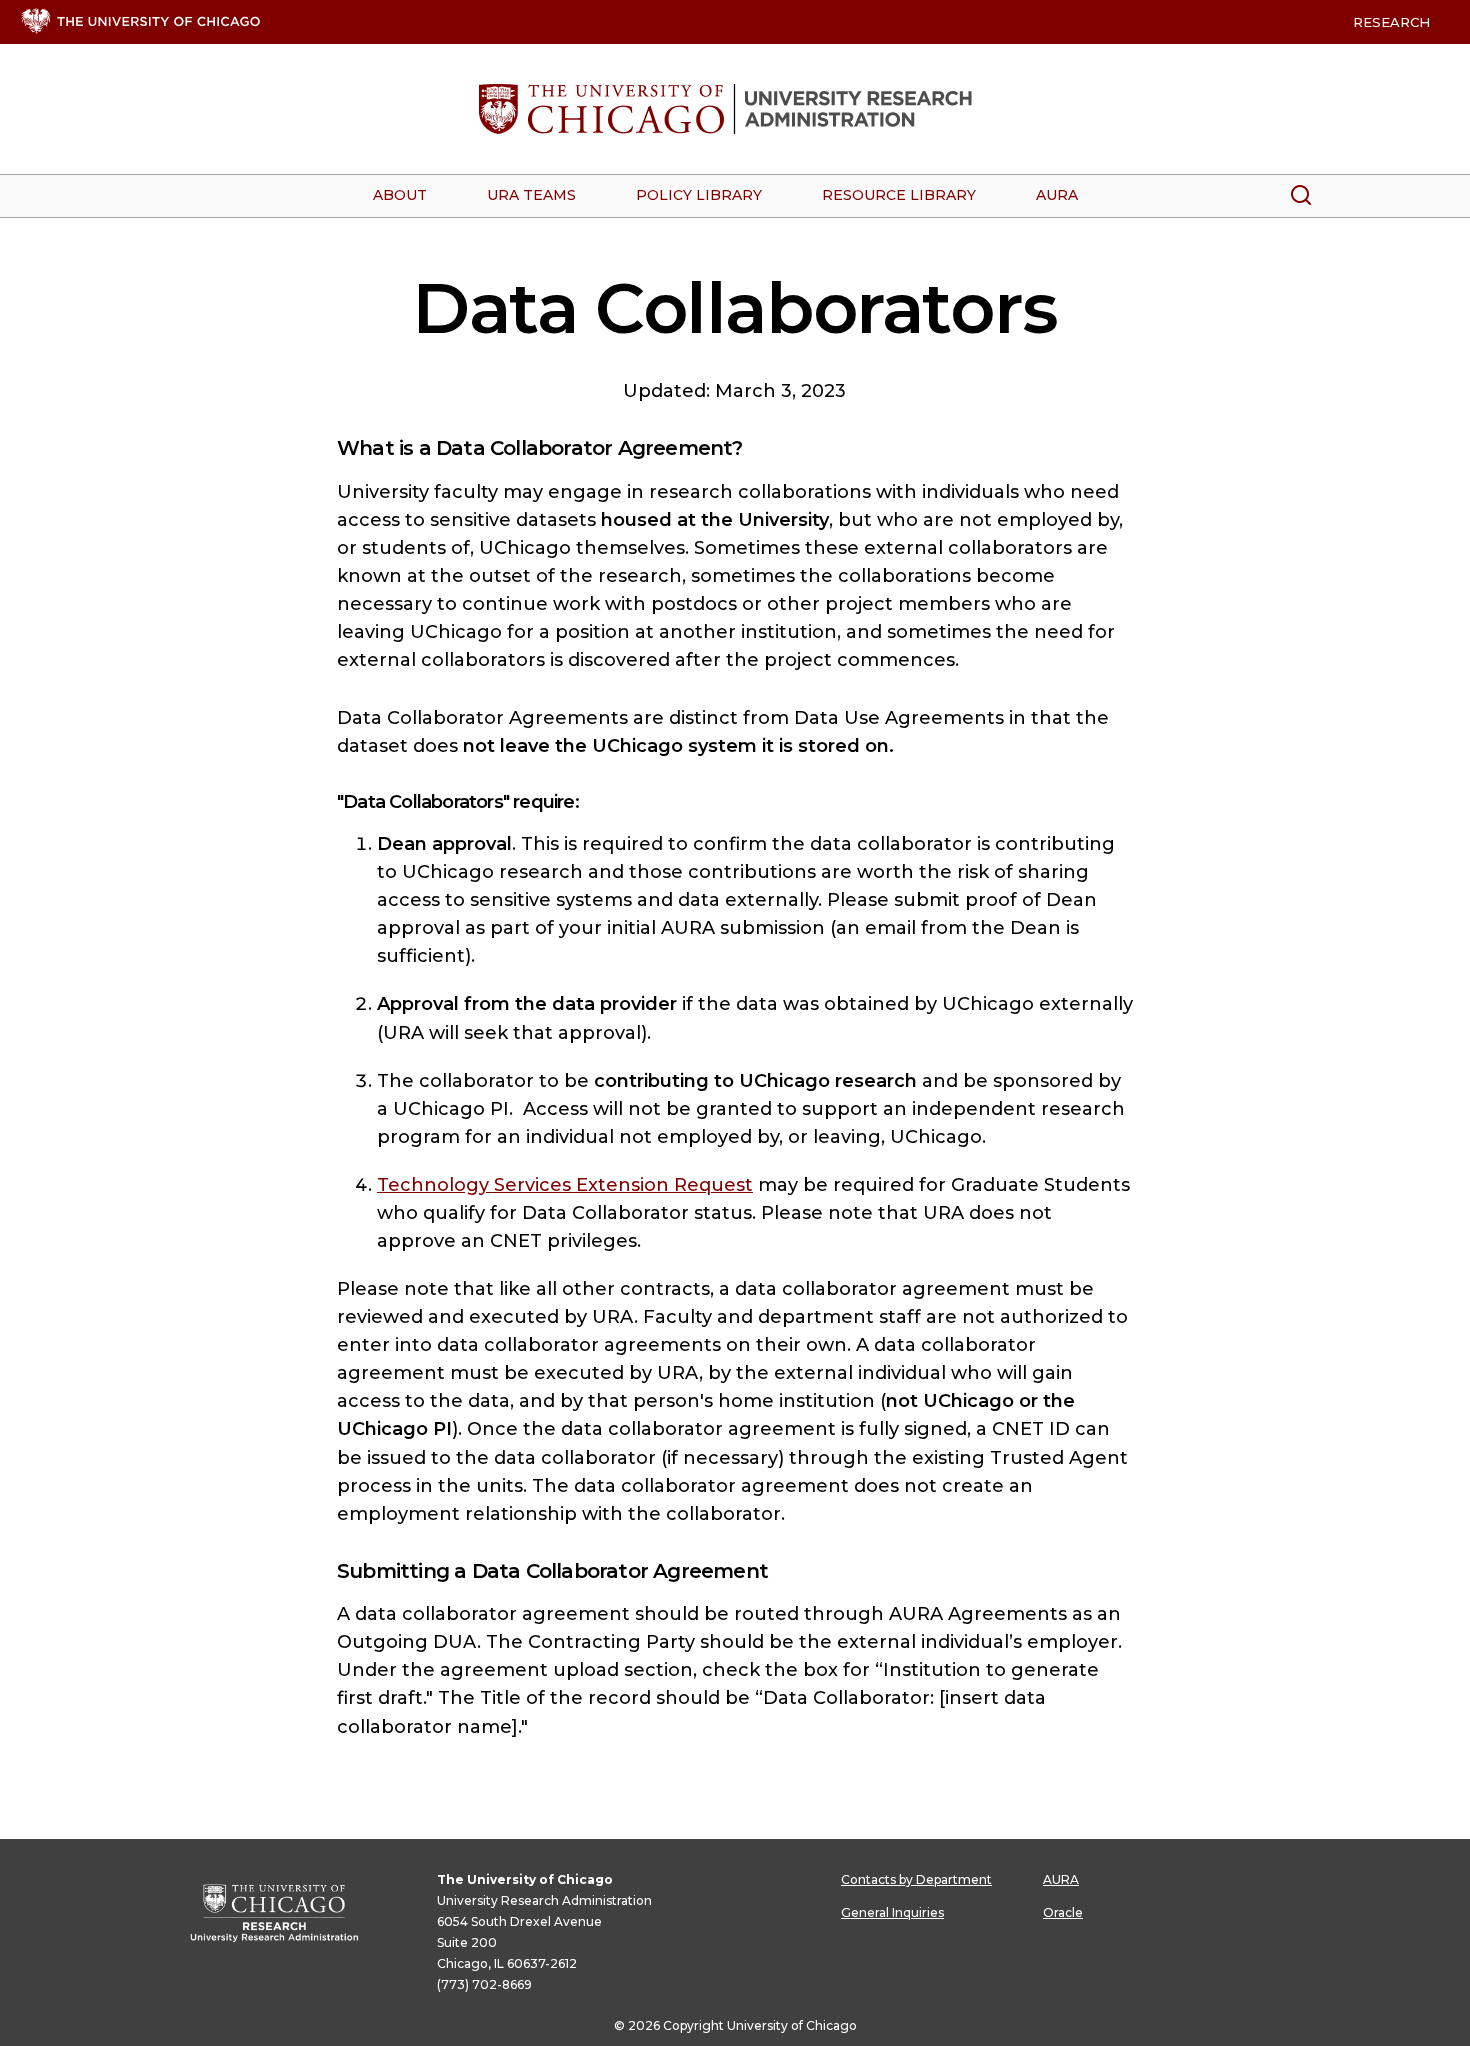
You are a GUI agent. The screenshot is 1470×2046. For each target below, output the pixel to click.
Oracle (1063, 1912)
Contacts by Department (916, 1879)
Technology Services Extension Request (565, 1185)
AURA (1061, 1879)
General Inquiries (892, 1912)
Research (1391, 22)
